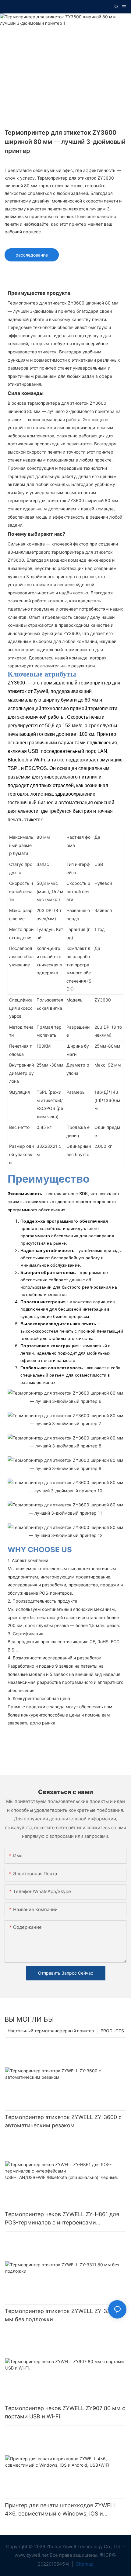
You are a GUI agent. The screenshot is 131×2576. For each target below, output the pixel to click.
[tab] (65, 283)
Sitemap (84, 2564)
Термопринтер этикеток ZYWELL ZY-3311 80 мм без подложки (64, 2315)
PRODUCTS (112, 2031)
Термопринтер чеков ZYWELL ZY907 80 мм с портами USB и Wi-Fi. (65, 2412)
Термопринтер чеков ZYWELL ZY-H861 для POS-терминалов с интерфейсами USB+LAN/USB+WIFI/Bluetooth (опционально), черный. (62, 2219)
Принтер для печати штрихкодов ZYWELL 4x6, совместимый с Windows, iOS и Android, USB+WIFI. (61, 2510)
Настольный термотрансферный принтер (51, 2031)
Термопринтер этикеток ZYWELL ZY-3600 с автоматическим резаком (63, 2121)
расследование (32, 255)
